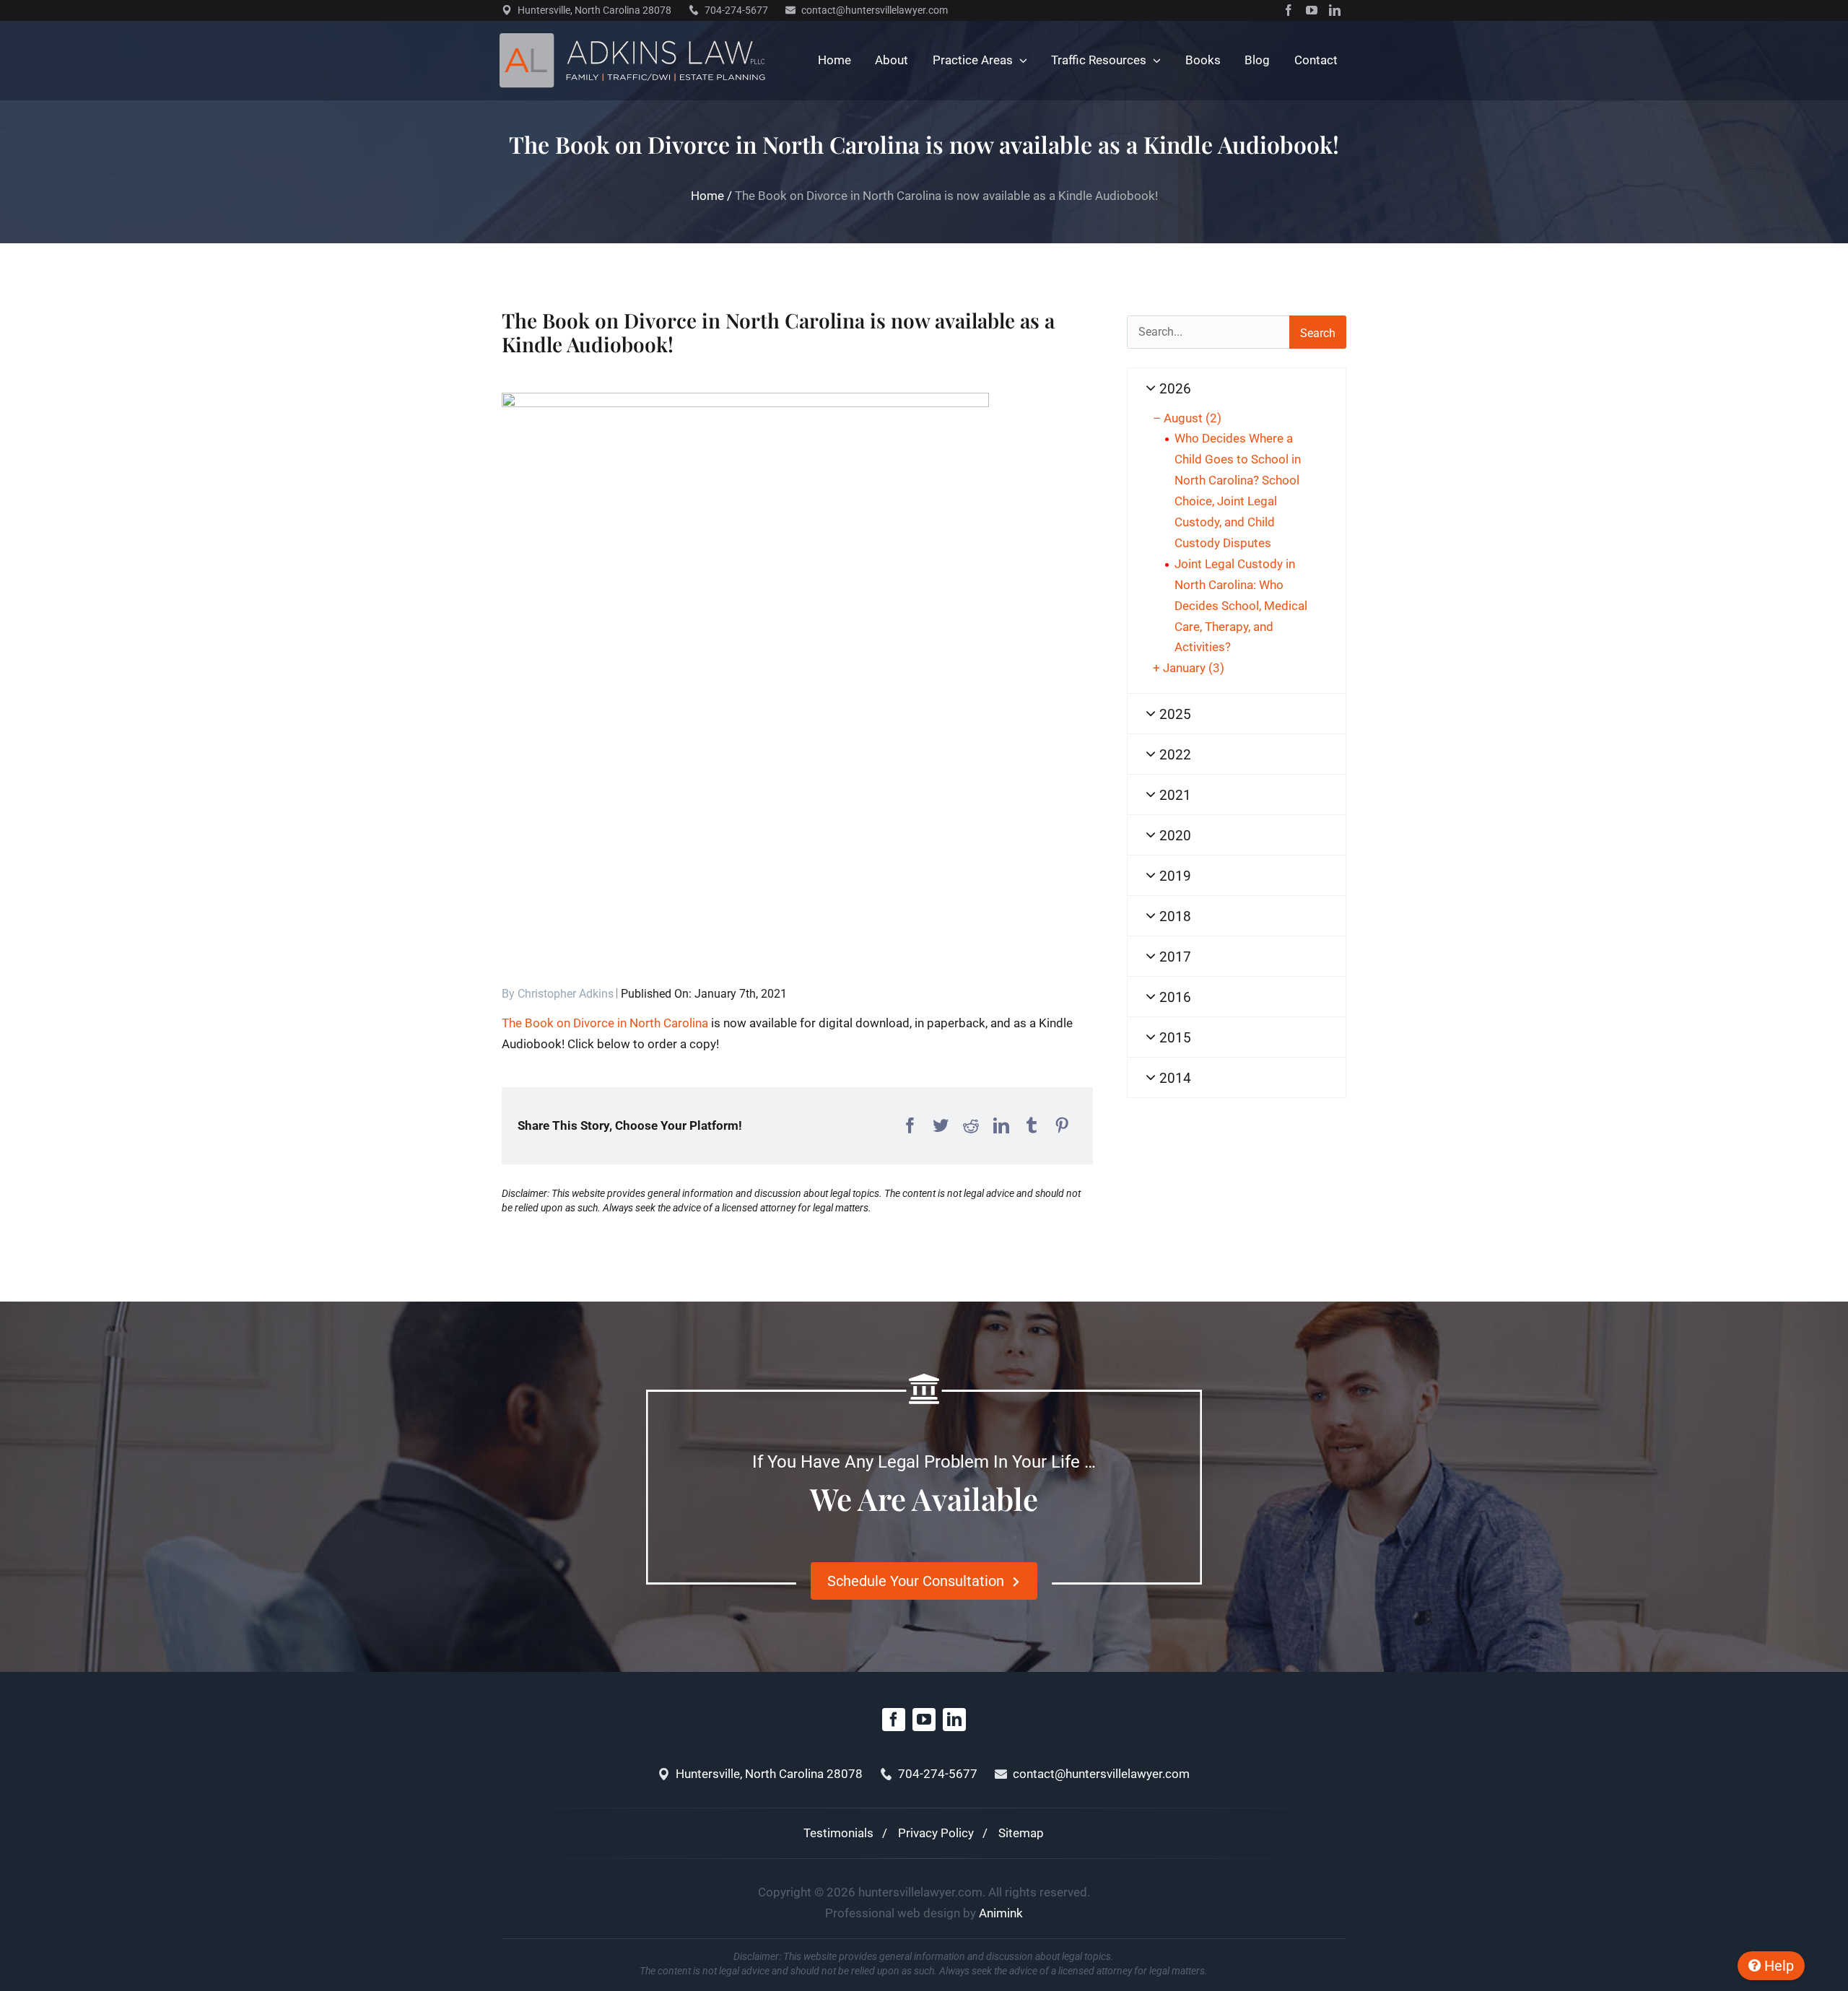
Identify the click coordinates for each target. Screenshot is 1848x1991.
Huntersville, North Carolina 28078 (594, 10)
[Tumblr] (1032, 1126)
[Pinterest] (1062, 1126)
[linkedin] (1335, 10)
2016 (1173, 997)
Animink (1001, 1913)
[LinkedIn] (1001, 1126)
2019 (1173, 876)
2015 (1173, 1038)
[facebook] (1289, 10)
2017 (1173, 957)
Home (707, 196)
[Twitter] (941, 1126)
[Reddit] (971, 1126)
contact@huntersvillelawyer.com (875, 10)
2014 (1173, 1078)
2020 (1173, 836)
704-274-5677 (736, 10)
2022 (1173, 755)
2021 (1173, 795)
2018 (1173, 916)
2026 (1173, 389)
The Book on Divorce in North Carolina (605, 1023)
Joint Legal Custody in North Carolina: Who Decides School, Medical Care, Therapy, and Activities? (1241, 606)
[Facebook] (910, 1126)
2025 (1173, 714)
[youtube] (1312, 10)
